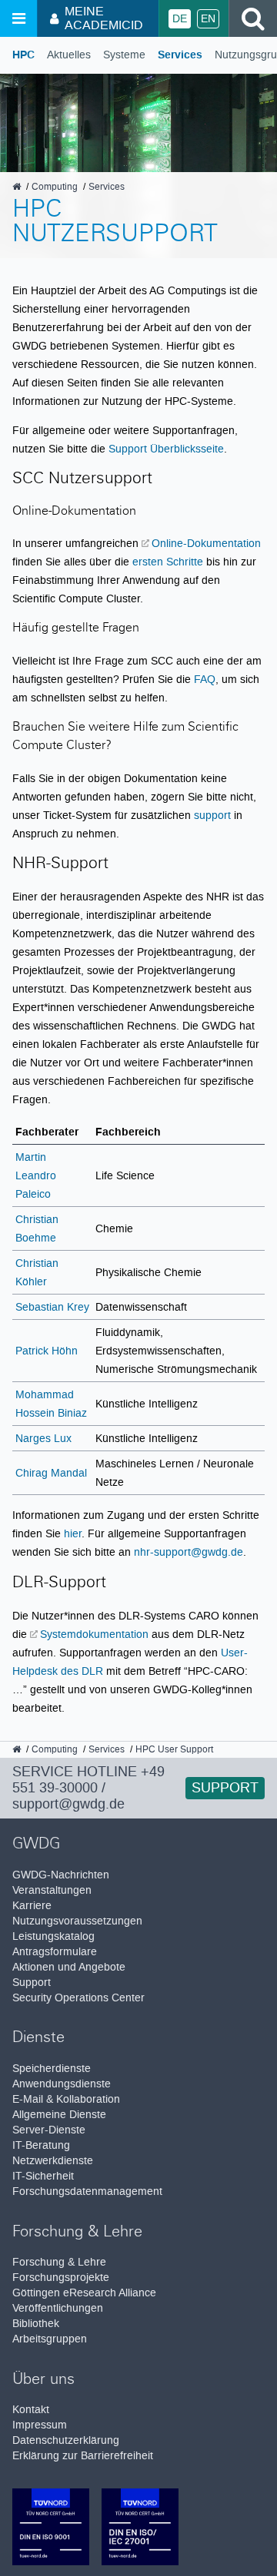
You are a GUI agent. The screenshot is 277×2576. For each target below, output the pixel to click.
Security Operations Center (78, 1998)
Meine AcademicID (104, 18)
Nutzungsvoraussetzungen (77, 1921)
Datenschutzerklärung (66, 2440)
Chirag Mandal (51, 1473)
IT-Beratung (41, 2145)
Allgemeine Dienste (59, 2115)
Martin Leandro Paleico (36, 1175)
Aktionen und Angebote (69, 1967)
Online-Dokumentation (206, 543)
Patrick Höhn (47, 1351)
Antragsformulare (55, 1952)
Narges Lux (43, 1438)
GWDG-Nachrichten (61, 1875)
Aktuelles (69, 55)
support (212, 815)
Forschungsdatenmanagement (87, 2191)
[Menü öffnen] (18, 18)
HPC (23, 55)
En (208, 19)
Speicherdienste (52, 2069)
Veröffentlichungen (58, 2308)
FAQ (205, 679)
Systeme (124, 55)
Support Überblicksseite (166, 449)
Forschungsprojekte (61, 2278)
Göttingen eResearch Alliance (84, 2293)
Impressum (40, 2425)
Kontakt (31, 2410)
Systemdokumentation (94, 1634)
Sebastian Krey (52, 1307)
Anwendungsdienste (62, 2084)
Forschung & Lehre (59, 2262)
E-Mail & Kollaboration (66, 2099)
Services (180, 55)
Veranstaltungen (52, 1890)
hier (73, 1533)
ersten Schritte (168, 562)
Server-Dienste (49, 2130)
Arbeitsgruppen (50, 2339)
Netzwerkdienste (53, 2161)
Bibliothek (36, 2324)
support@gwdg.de (68, 1804)
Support (225, 1788)
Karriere (32, 1906)
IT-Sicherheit (43, 2176)
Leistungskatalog (53, 1936)
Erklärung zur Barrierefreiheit (83, 2456)
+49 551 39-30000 (88, 1780)
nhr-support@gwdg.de (189, 1552)
